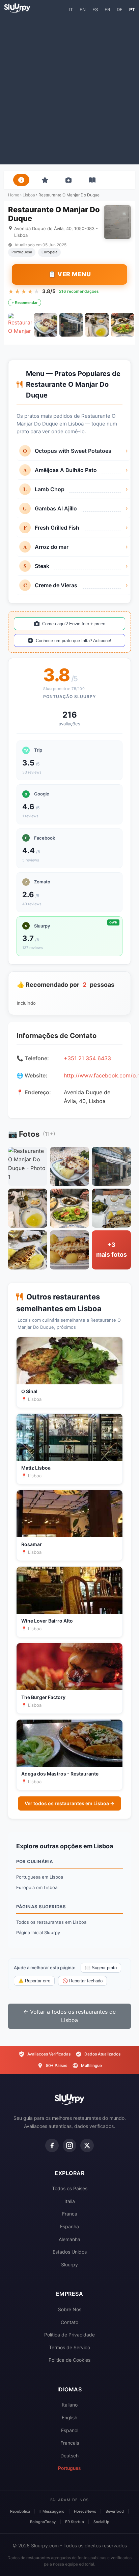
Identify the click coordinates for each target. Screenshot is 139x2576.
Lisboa (29, 195)
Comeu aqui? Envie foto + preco (74, 624)
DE (120, 9)
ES (95, 9)
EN (83, 9)
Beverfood (115, 2511)
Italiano (70, 2405)
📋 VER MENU (69, 274)
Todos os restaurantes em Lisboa (51, 1922)
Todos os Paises (70, 2188)
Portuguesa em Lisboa (40, 1877)
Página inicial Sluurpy (38, 1933)
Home (14, 195)
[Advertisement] (69, 88)
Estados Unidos (70, 2252)
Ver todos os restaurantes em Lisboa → (69, 1803)
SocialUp (101, 2522)
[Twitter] (87, 2145)
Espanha (69, 2226)
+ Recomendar (25, 303)
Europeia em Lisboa (37, 1887)
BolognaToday (43, 2522)
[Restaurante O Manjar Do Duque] (20, 325)
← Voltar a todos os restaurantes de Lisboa (69, 2016)
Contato (69, 2322)
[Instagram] (69, 2145)
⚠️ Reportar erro (34, 1981)
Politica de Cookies (69, 2360)
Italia (70, 2201)
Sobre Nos (70, 2309)
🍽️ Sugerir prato (101, 1968)
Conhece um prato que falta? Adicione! (74, 641)
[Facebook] (52, 2145)
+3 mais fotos (112, 1250)
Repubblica (20, 2511)
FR (107, 9)
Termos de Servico (69, 2347)
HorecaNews (85, 2511)
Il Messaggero (52, 2511)
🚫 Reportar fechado (82, 1981)
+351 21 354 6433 (87, 1058)
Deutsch (69, 2456)
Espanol (70, 2430)
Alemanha (69, 2239)
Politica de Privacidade (69, 2335)
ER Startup (75, 2522)
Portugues (69, 2468)
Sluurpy (69, 2265)
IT (71, 9)
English (69, 2417)
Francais (70, 2443)
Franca (70, 2214)
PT (132, 9)
